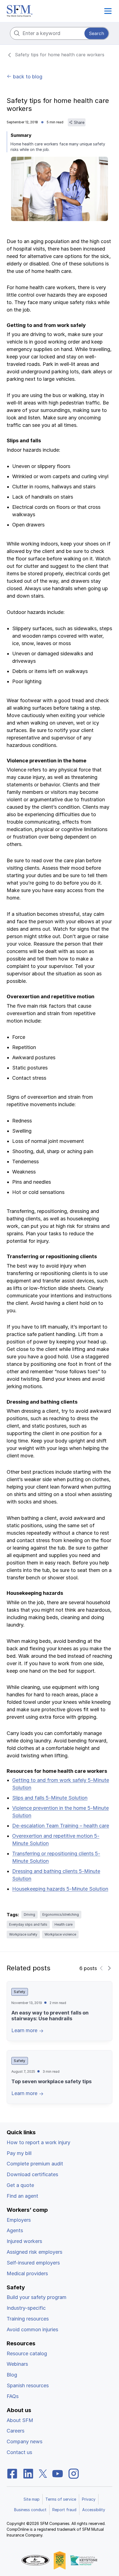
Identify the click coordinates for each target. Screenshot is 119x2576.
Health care (64, 1924)
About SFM (20, 2420)
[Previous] (101, 1968)
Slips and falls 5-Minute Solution (50, 1798)
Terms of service (61, 2499)
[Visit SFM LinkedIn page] (28, 2473)
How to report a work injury (38, 2142)
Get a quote (20, 2185)
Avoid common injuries (32, 2329)
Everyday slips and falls (28, 1924)
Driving (29, 1914)
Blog (12, 2375)
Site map (32, 2499)
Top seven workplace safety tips (51, 2081)
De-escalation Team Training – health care (61, 1826)
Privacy (89, 2499)
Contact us (19, 2452)
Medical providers (27, 2273)
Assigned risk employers (34, 2252)
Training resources (28, 2319)
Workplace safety (23, 1934)
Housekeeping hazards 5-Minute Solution (60, 1889)
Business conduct (30, 2510)
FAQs (13, 2396)
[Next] (109, 1968)
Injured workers (24, 2241)
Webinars (17, 2364)
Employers (19, 2220)
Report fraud (64, 2510)
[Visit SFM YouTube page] (58, 2473)
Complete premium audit (35, 2164)
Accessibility (94, 2510)
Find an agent (22, 2196)
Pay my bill (19, 2153)
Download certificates (32, 2174)
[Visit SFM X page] (43, 2473)
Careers (15, 2431)
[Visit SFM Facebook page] (12, 2473)
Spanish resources (28, 2385)
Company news (24, 2441)
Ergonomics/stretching (61, 1914)
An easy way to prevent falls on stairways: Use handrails (50, 2016)
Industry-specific (26, 2308)
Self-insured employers (33, 2263)
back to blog (27, 77)
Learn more (25, 2030)
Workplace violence (60, 1934)
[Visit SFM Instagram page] (74, 2473)
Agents (15, 2230)
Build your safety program (37, 2297)
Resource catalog (27, 2353)
